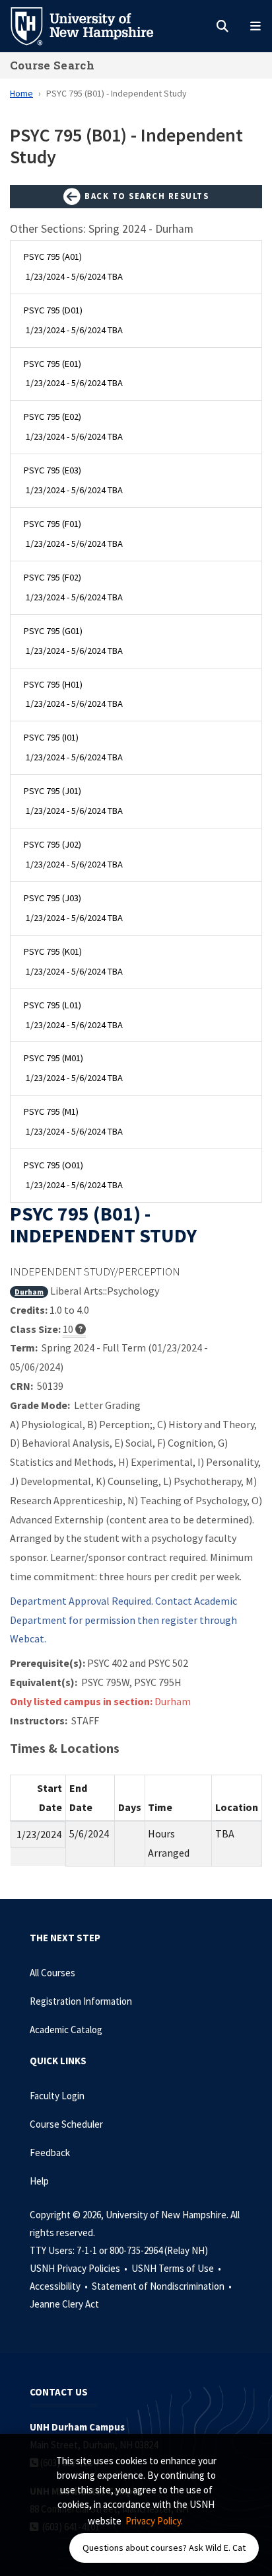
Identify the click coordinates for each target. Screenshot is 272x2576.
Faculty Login (57, 2096)
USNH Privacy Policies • (80, 2268)
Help (39, 2181)
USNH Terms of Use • (177, 2268)
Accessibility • (60, 2286)
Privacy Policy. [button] (154, 2521)
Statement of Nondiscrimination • (163, 2286)
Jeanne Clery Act (64, 2304)
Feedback (50, 2153)
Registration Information (81, 2001)
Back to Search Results (146, 196)
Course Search (52, 65)
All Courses (52, 1973)
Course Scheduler (66, 2124)
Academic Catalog (66, 2030)
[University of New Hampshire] (92, 25)
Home (21, 93)
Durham (29, 1292)
